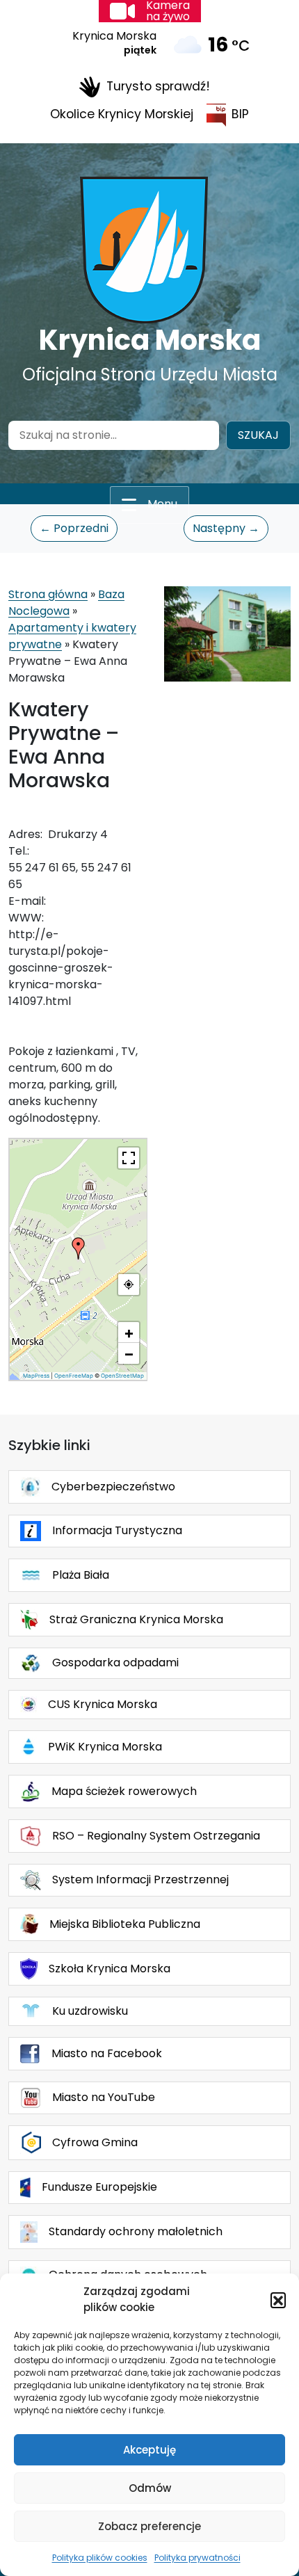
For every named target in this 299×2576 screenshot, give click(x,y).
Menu (162, 504)
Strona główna (48, 594)
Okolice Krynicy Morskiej (122, 114)
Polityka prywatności (197, 2558)
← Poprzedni (74, 528)
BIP (240, 114)
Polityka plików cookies (100, 2558)
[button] (278, 2300)
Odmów (150, 2488)
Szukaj (258, 435)
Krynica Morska (150, 340)
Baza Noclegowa (66, 603)
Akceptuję (149, 2450)
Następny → (226, 528)
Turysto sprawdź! (158, 86)
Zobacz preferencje (149, 2526)
